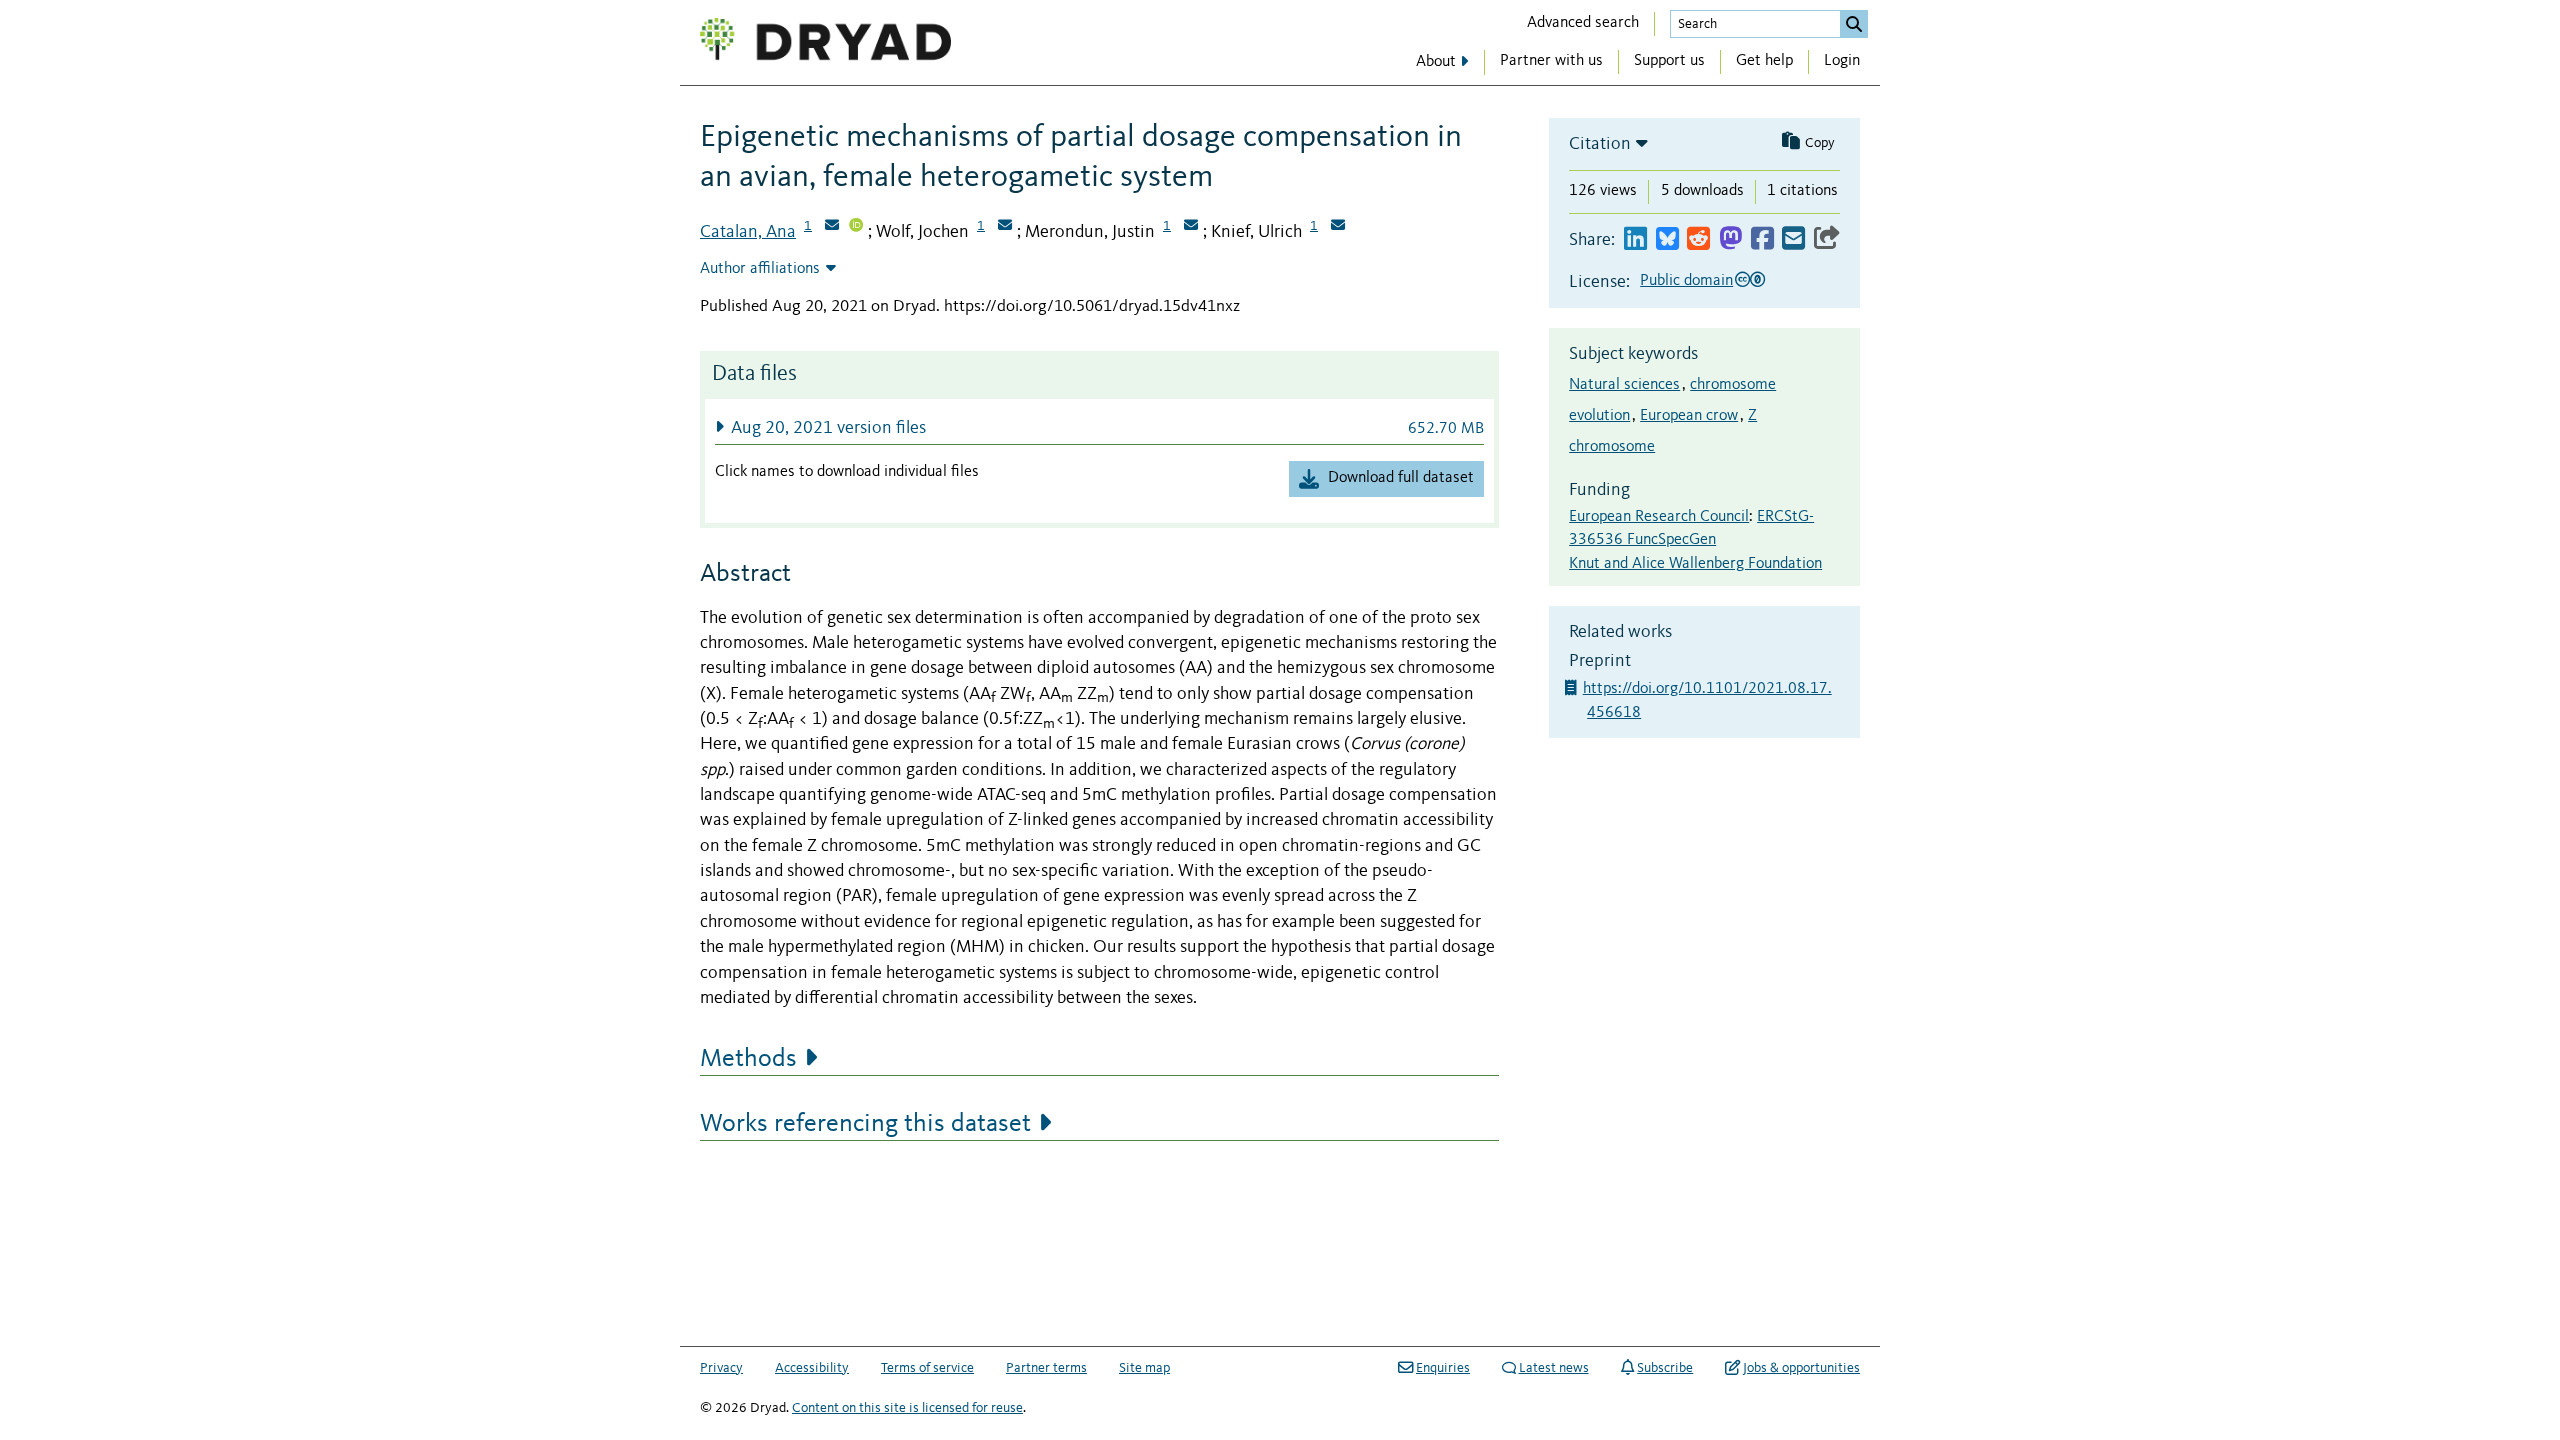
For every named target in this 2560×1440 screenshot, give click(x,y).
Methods (748, 1059)
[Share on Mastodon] (1730, 239)
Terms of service (927, 1368)
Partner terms (1046, 1368)
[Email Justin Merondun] (1191, 227)
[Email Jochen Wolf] (1005, 227)
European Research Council (1659, 517)
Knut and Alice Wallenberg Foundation (1695, 564)
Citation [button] (1600, 144)
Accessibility (812, 1368)
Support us (1669, 61)
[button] (1099, 427)
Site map (1144, 1368)
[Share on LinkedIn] (1635, 239)
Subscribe (1665, 1368)
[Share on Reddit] (1698, 239)
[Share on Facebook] (1762, 239)
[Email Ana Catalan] (832, 227)
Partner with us (1551, 61)
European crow (1689, 416)
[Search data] (1854, 24)
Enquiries (1443, 1368)
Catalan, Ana (748, 232)
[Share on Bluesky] (1667, 239)
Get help (1764, 61)
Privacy (721, 1368)
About (1436, 62)
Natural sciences (1624, 385)
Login (1842, 61)
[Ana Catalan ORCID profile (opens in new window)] (856, 227)
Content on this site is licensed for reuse (907, 1408)
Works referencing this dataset (865, 1124)
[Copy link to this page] (1827, 239)
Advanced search (1583, 23)
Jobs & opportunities (1801, 1368)
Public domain (1686, 281)
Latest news (1554, 1368)
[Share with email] (1793, 239)
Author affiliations (760, 269)
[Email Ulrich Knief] (1338, 227)
